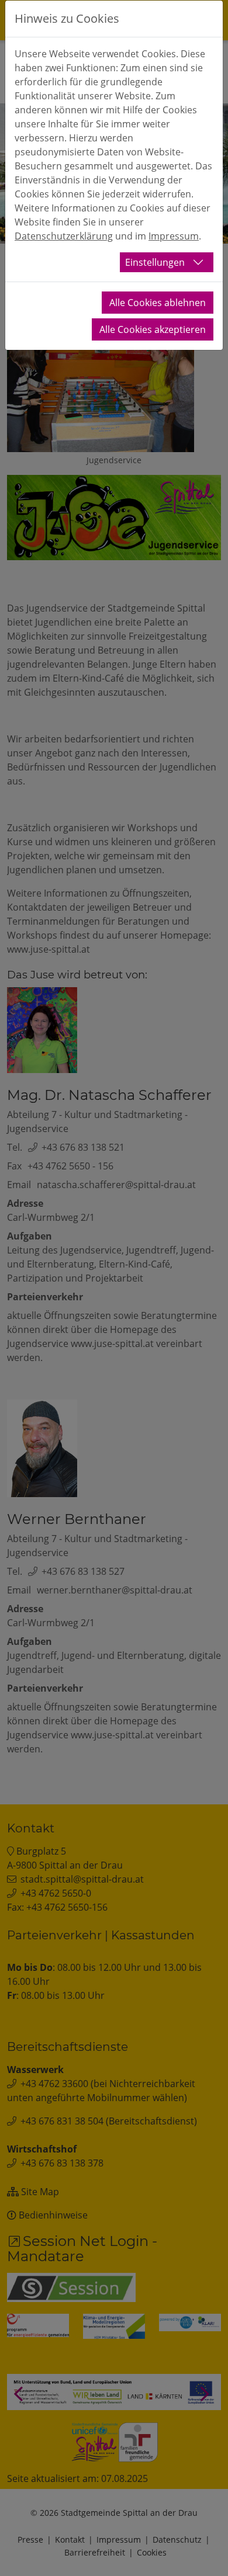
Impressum (174, 236)
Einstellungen (155, 262)
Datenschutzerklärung (64, 236)
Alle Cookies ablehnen (158, 303)
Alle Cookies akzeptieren (153, 329)
